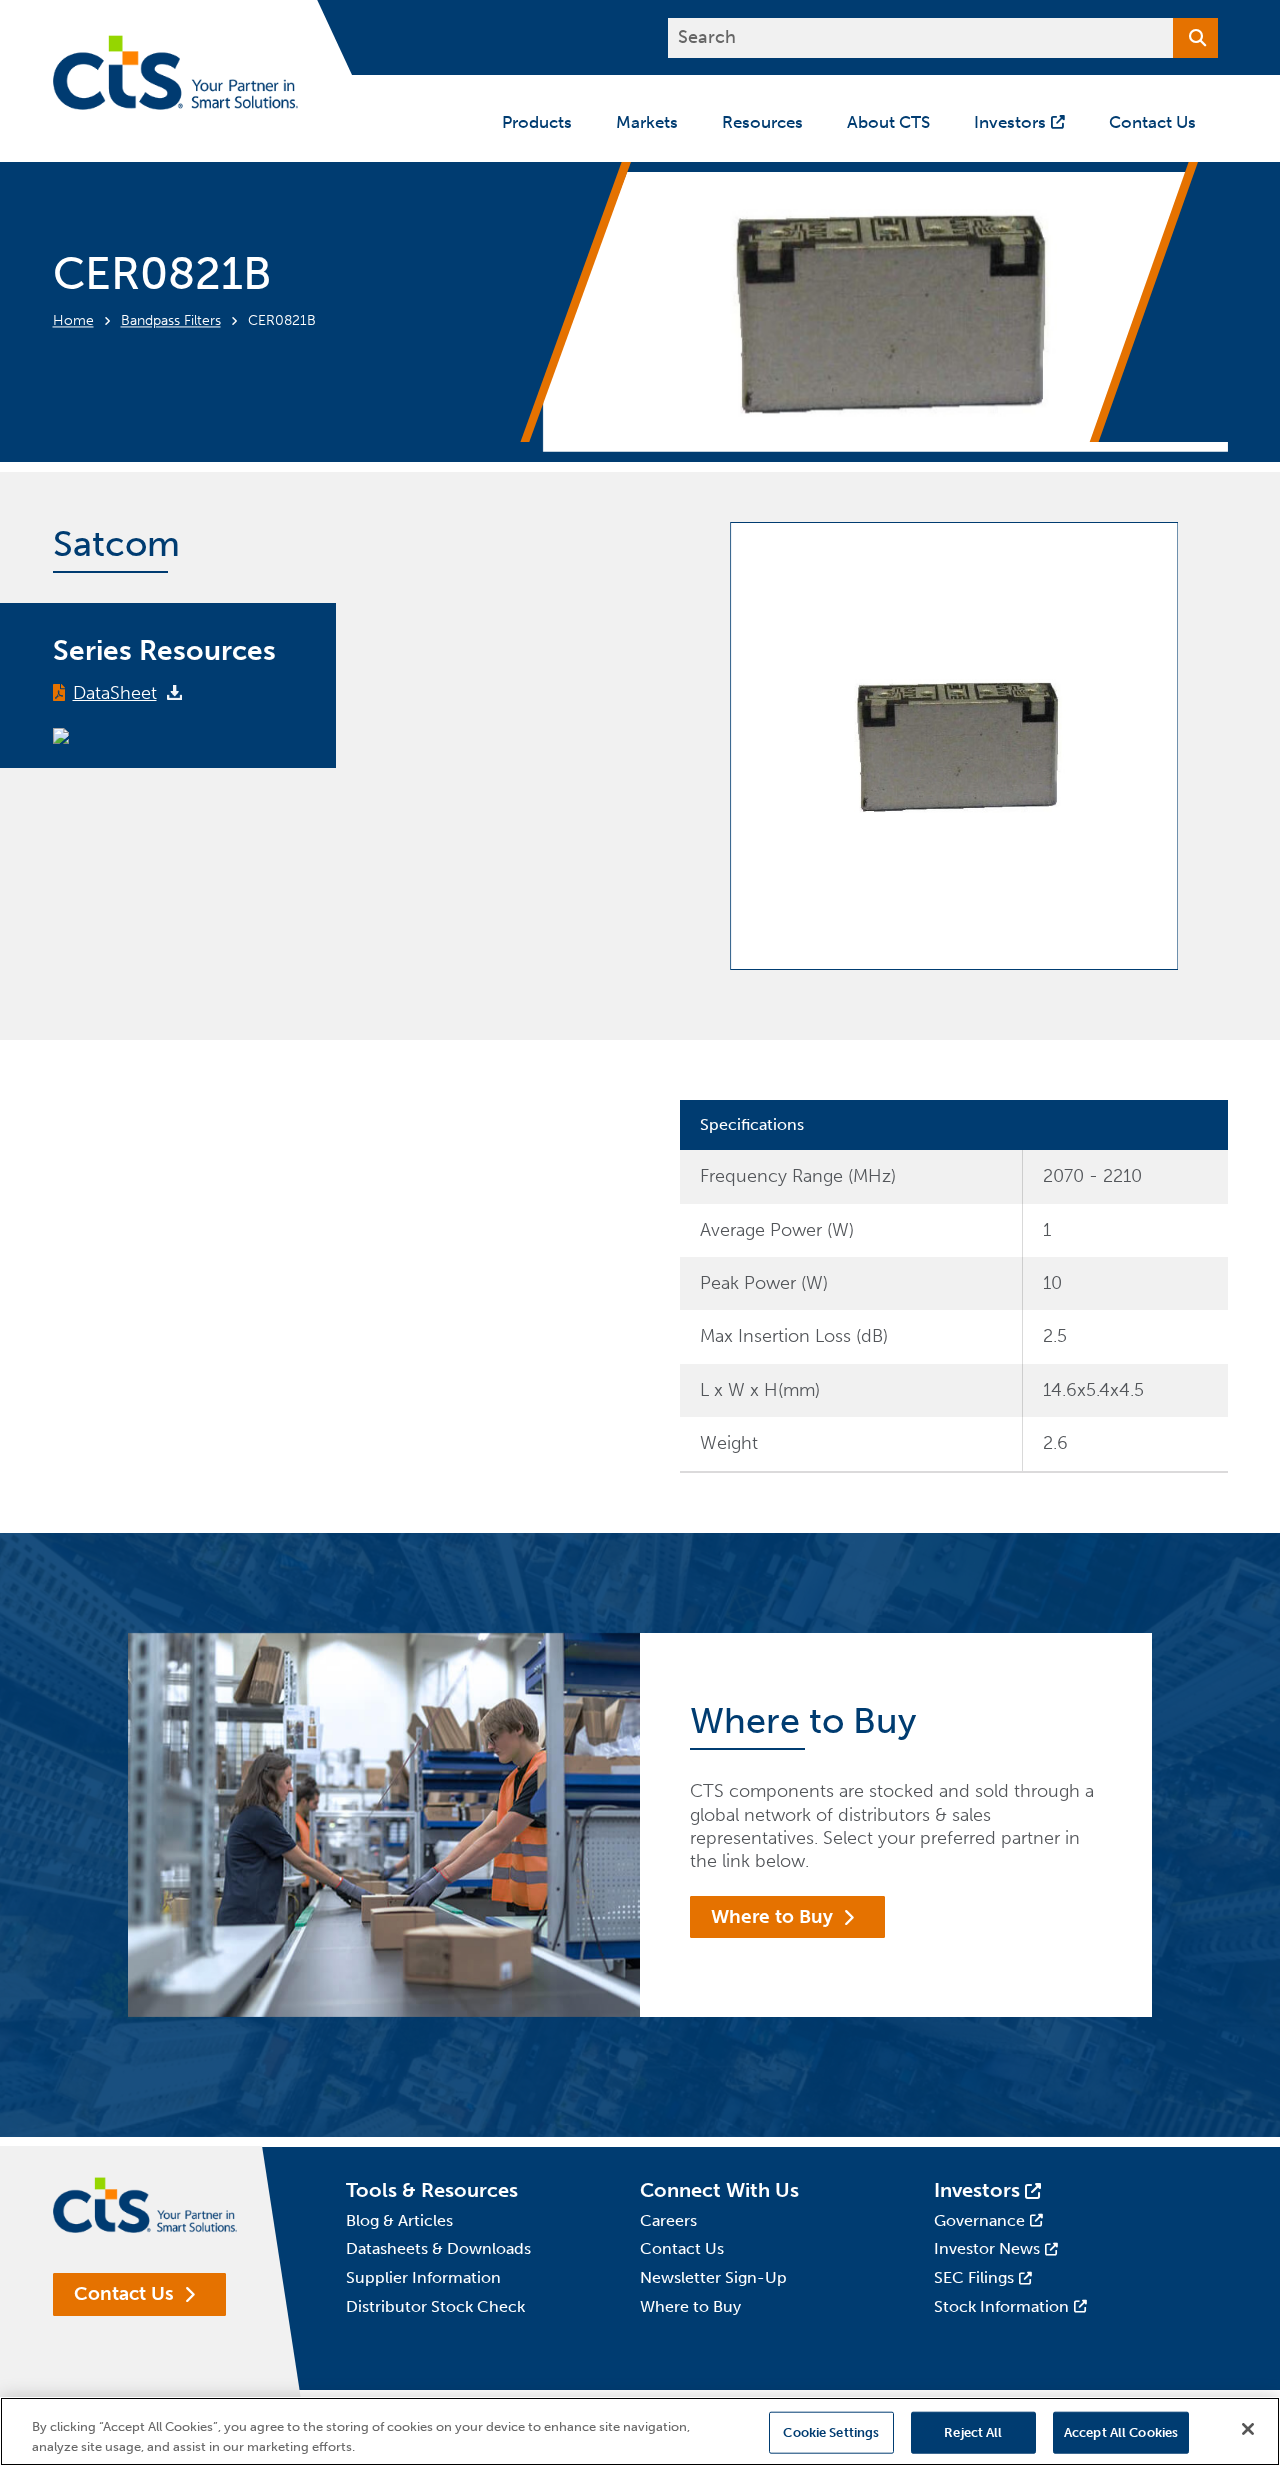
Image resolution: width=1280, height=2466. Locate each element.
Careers (668, 2220)
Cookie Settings (831, 2432)
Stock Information (1001, 2306)
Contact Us (124, 2293)
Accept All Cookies (1121, 2432)
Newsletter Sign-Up (713, 2277)
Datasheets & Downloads (438, 2248)
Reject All (973, 2432)
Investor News (987, 2248)
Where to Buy (772, 1916)
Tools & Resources (432, 2190)
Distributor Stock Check (435, 2306)
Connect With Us (719, 2190)
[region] (640, 2431)
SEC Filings (974, 2277)
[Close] (1248, 2429)
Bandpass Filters (171, 320)
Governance (979, 2220)
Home (73, 320)
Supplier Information (423, 2277)
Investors (977, 2190)
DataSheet (115, 693)
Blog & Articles (399, 2220)
